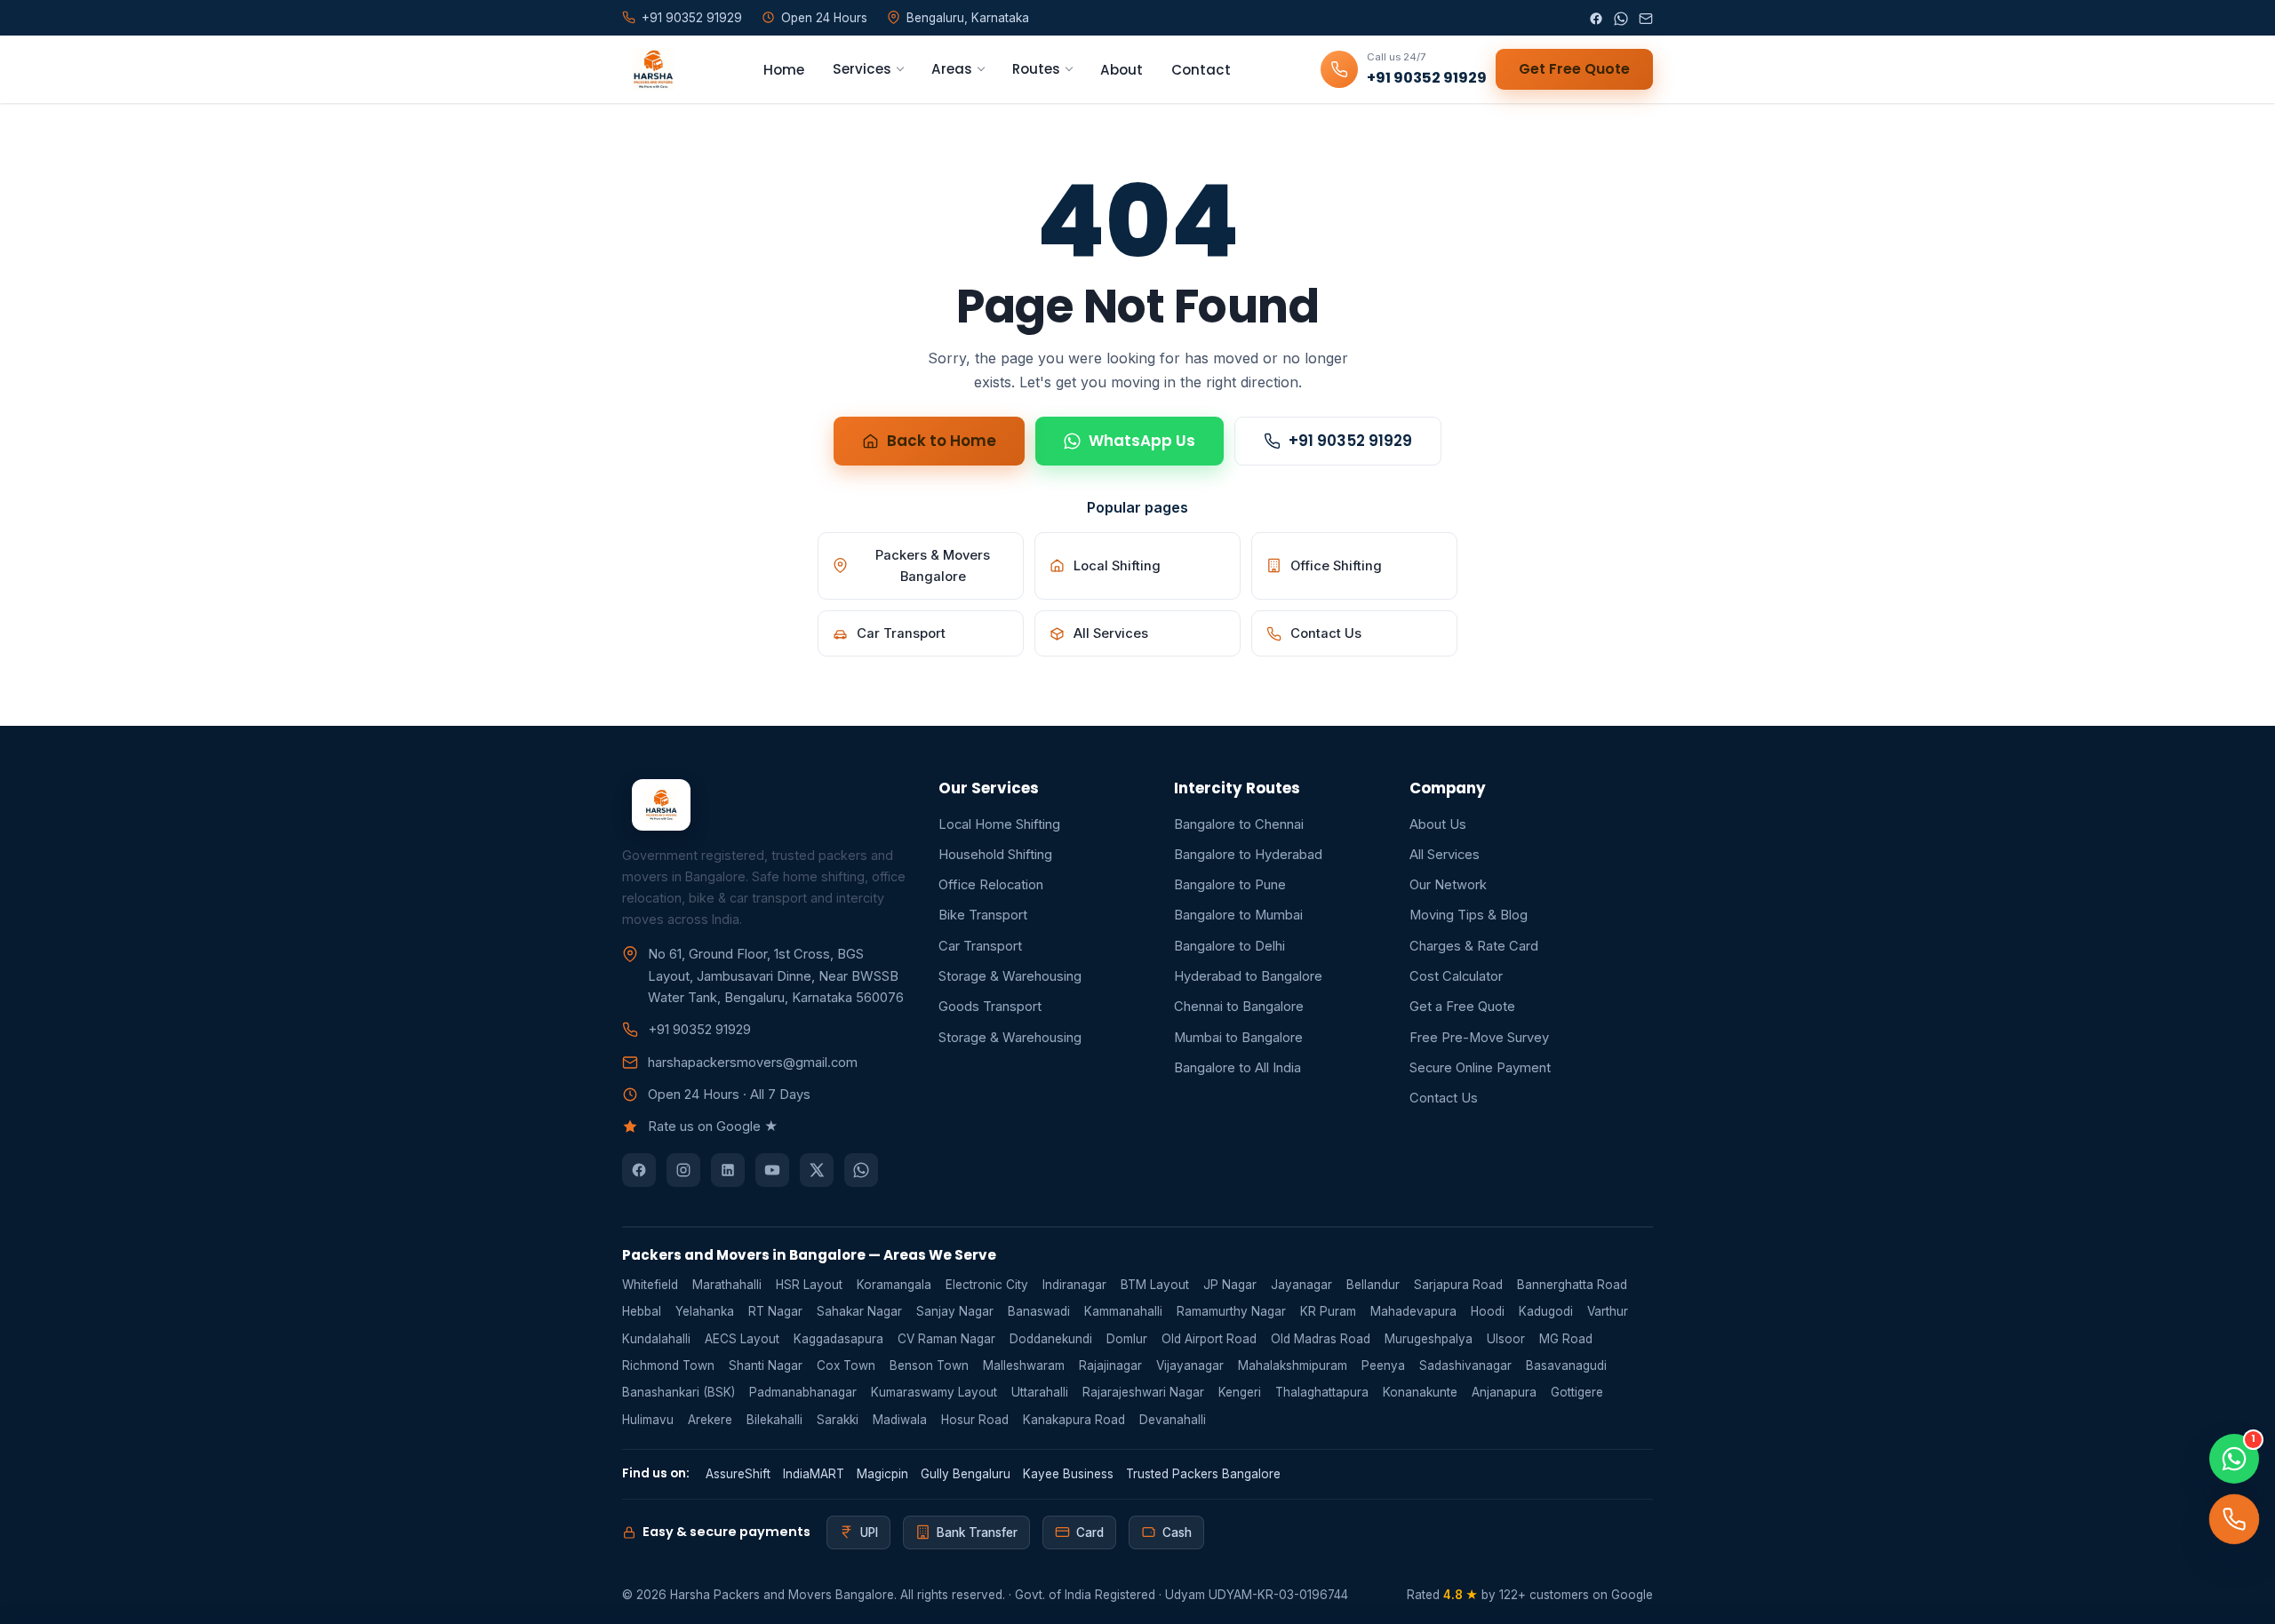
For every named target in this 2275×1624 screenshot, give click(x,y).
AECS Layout (742, 1339)
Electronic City (987, 1285)
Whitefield (650, 1285)
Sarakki (838, 1420)
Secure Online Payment (1480, 1068)
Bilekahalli (774, 1420)
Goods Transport (990, 1007)
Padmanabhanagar (803, 1392)
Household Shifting (995, 855)
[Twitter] (817, 1170)
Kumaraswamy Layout (934, 1392)
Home (784, 70)
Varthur (1608, 1311)
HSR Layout (809, 1285)
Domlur (1127, 1339)
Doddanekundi (1051, 1339)
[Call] (2234, 1519)
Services (862, 69)
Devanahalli (1173, 1420)
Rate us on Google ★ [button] (713, 1126)
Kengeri (1240, 1392)
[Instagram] (683, 1170)
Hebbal (642, 1311)
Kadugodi (1546, 1311)
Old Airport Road (1209, 1339)
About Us (1438, 824)
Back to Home (942, 441)
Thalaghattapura (1322, 1392)
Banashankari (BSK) (679, 1392)
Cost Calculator (1456, 976)
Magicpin (882, 1474)
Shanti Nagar (766, 1365)
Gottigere (1577, 1392)
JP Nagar (1230, 1285)
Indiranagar (1074, 1285)
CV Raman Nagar (946, 1339)
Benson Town (929, 1365)
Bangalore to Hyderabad (1248, 855)
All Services (1111, 633)
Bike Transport (983, 915)
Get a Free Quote (1462, 1007)
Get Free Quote (1574, 69)
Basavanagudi (1566, 1365)
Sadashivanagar (1465, 1365)
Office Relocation (991, 885)
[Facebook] (1596, 18)
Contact (1201, 70)
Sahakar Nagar (859, 1311)
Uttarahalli (1040, 1392)
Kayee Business (1068, 1474)
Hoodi (1488, 1311)
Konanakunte (1420, 1392)
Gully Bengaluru (966, 1474)
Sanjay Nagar (955, 1311)
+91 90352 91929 (1350, 441)
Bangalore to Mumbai (1238, 915)
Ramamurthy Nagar (1231, 1311)
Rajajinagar (1110, 1365)
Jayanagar (1301, 1285)
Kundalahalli (656, 1339)
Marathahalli (727, 1285)
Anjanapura (1504, 1392)
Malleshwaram (1024, 1365)
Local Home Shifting (999, 824)
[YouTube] (772, 1170)
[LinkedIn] (728, 1170)
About (1122, 70)
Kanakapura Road (1074, 1420)
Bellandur (1373, 1285)
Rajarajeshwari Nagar (1143, 1392)
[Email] (1646, 18)
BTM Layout (1155, 1285)
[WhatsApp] (1621, 18)
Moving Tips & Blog (1469, 915)
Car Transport (901, 633)
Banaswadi (1039, 1311)
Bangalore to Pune (1230, 885)
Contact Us (1326, 633)
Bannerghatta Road (1572, 1285)
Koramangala (894, 1285)
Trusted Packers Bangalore (1203, 1474)
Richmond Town (668, 1365)
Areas (952, 69)
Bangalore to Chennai (1239, 824)
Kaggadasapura (838, 1339)
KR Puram (1328, 1311)
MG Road (1566, 1339)
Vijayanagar (1190, 1365)
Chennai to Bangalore (1239, 1007)
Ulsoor (1506, 1339)
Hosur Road (975, 1420)
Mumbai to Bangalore (1238, 1038)
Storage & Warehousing (1010, 976)
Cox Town (846, 1365)
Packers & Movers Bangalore (933, 566)
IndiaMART (814, 1474)
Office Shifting (1336, 566)
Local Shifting (1117, 566)
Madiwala (900, 1420)
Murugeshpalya (1429, 1339)
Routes (1036, 69)
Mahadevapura (1413, 1311)
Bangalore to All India (1237, 1068)
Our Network (1448, 885)
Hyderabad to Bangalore (1248, 976)
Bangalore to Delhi (1229, 946)
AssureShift (738, 1474)
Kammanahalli (1123, 1311)
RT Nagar (775, 1311)
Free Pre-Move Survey (1479, 1038)
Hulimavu (648, 1420)
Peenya (1383, 1365)
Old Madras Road (1321, 1339)
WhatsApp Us (1142, 441)
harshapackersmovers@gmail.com (753, 1063)
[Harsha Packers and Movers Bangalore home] (648, 69)
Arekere (710, 1420)
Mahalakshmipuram (1293, 1365)
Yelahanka (705, 1311)
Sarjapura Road (1458, 1285)
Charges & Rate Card (1474, 946)
